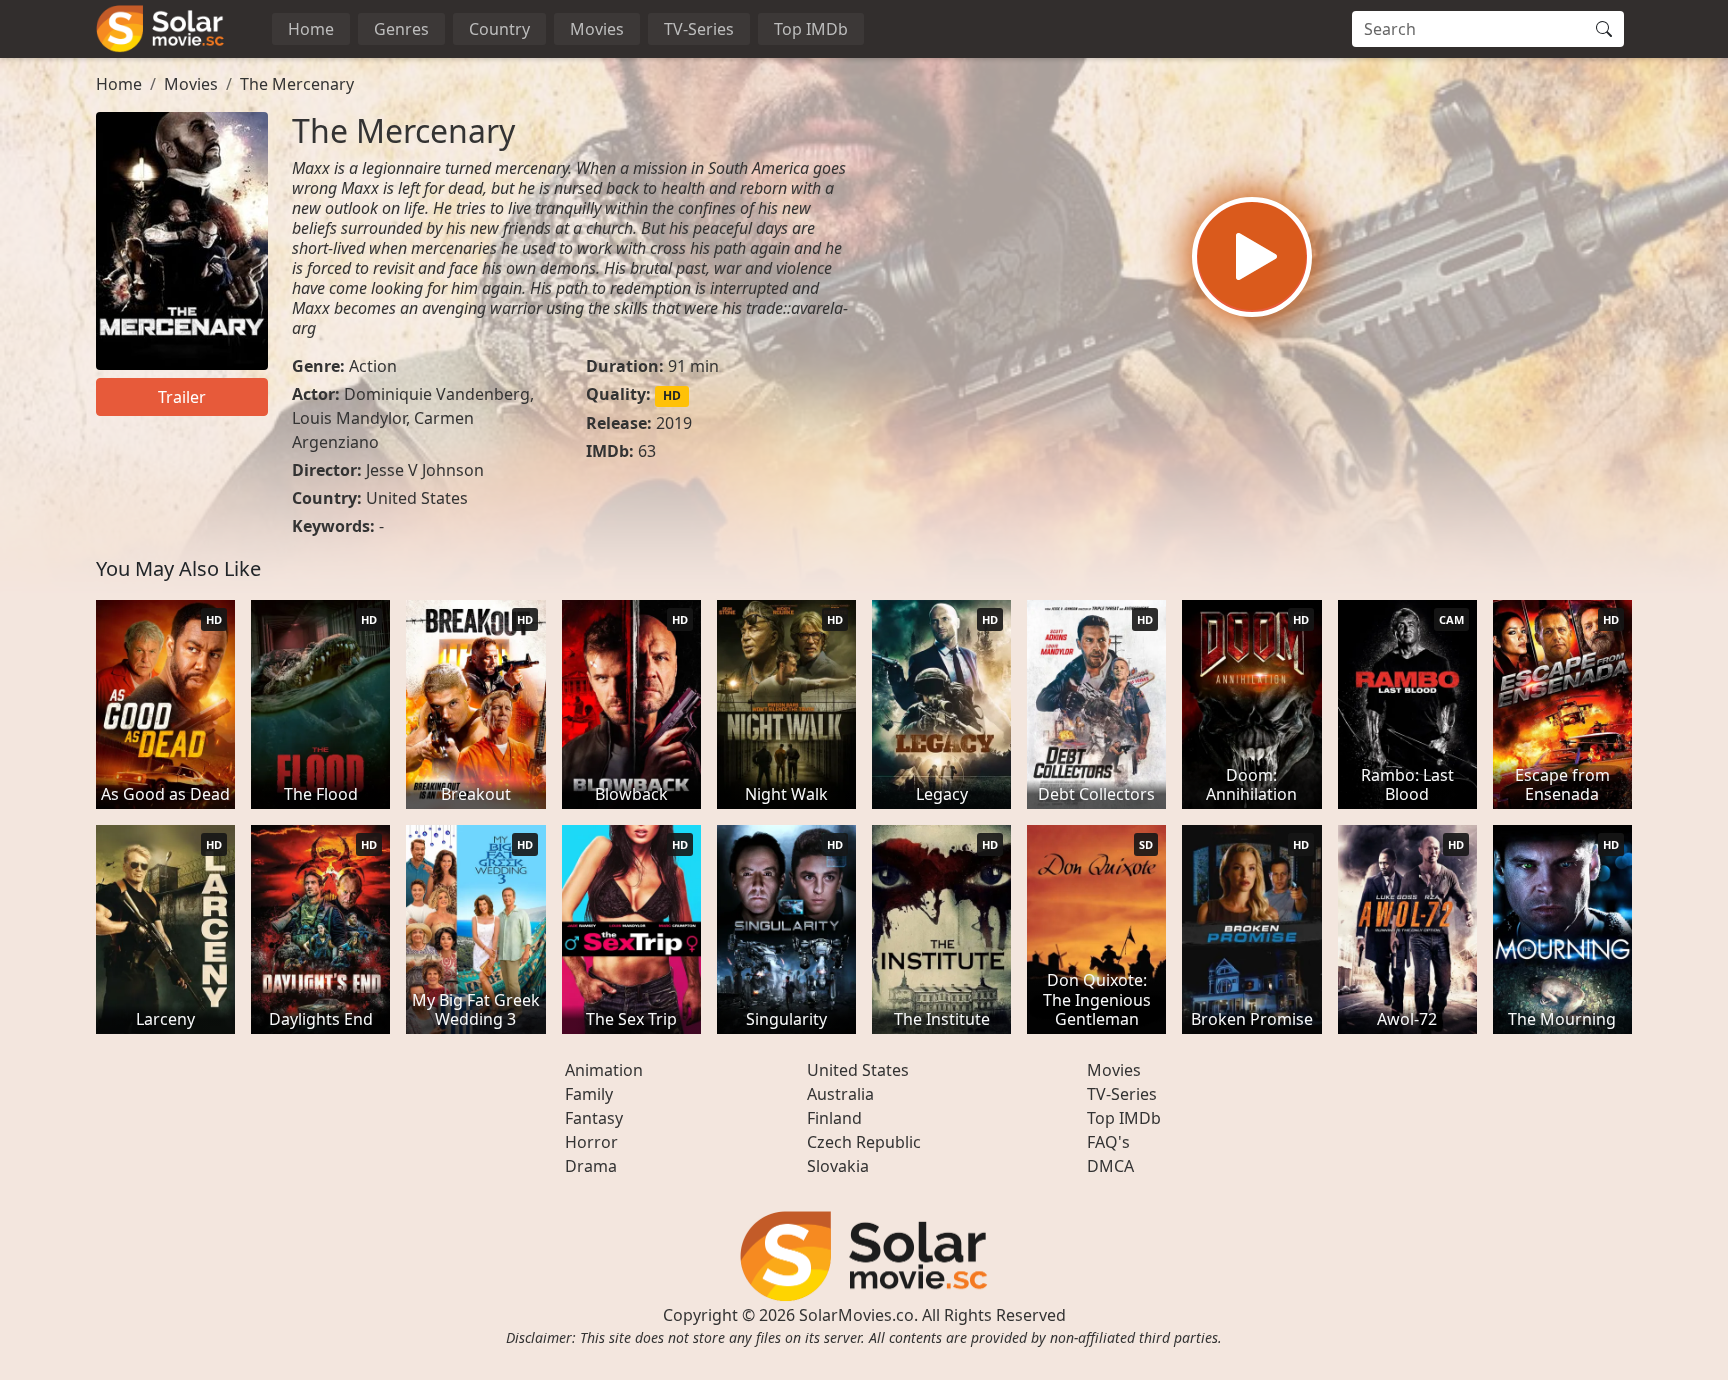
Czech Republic (864, 1142)
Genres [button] (401, 29)
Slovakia (838, 1166)
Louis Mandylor (349, 418)
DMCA (1110, 1166)
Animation (604, 1070)
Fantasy (594, 1118)
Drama (591, 1166)
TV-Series (699, 29)
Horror (591, 1142)
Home (311, 29)
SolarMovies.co (856, 1315)
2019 (674, 423)
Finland (834, 1118)
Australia (840, 1094)
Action (373, 366)
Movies (597, 29)
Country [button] (499, 29)
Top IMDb (811, 29)
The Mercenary (297, 84)
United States (417, 498)
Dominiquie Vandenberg (437, 394)
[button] (1252, 257)
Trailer (182, 397)
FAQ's (1108, 1142)
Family (589, 1094)
